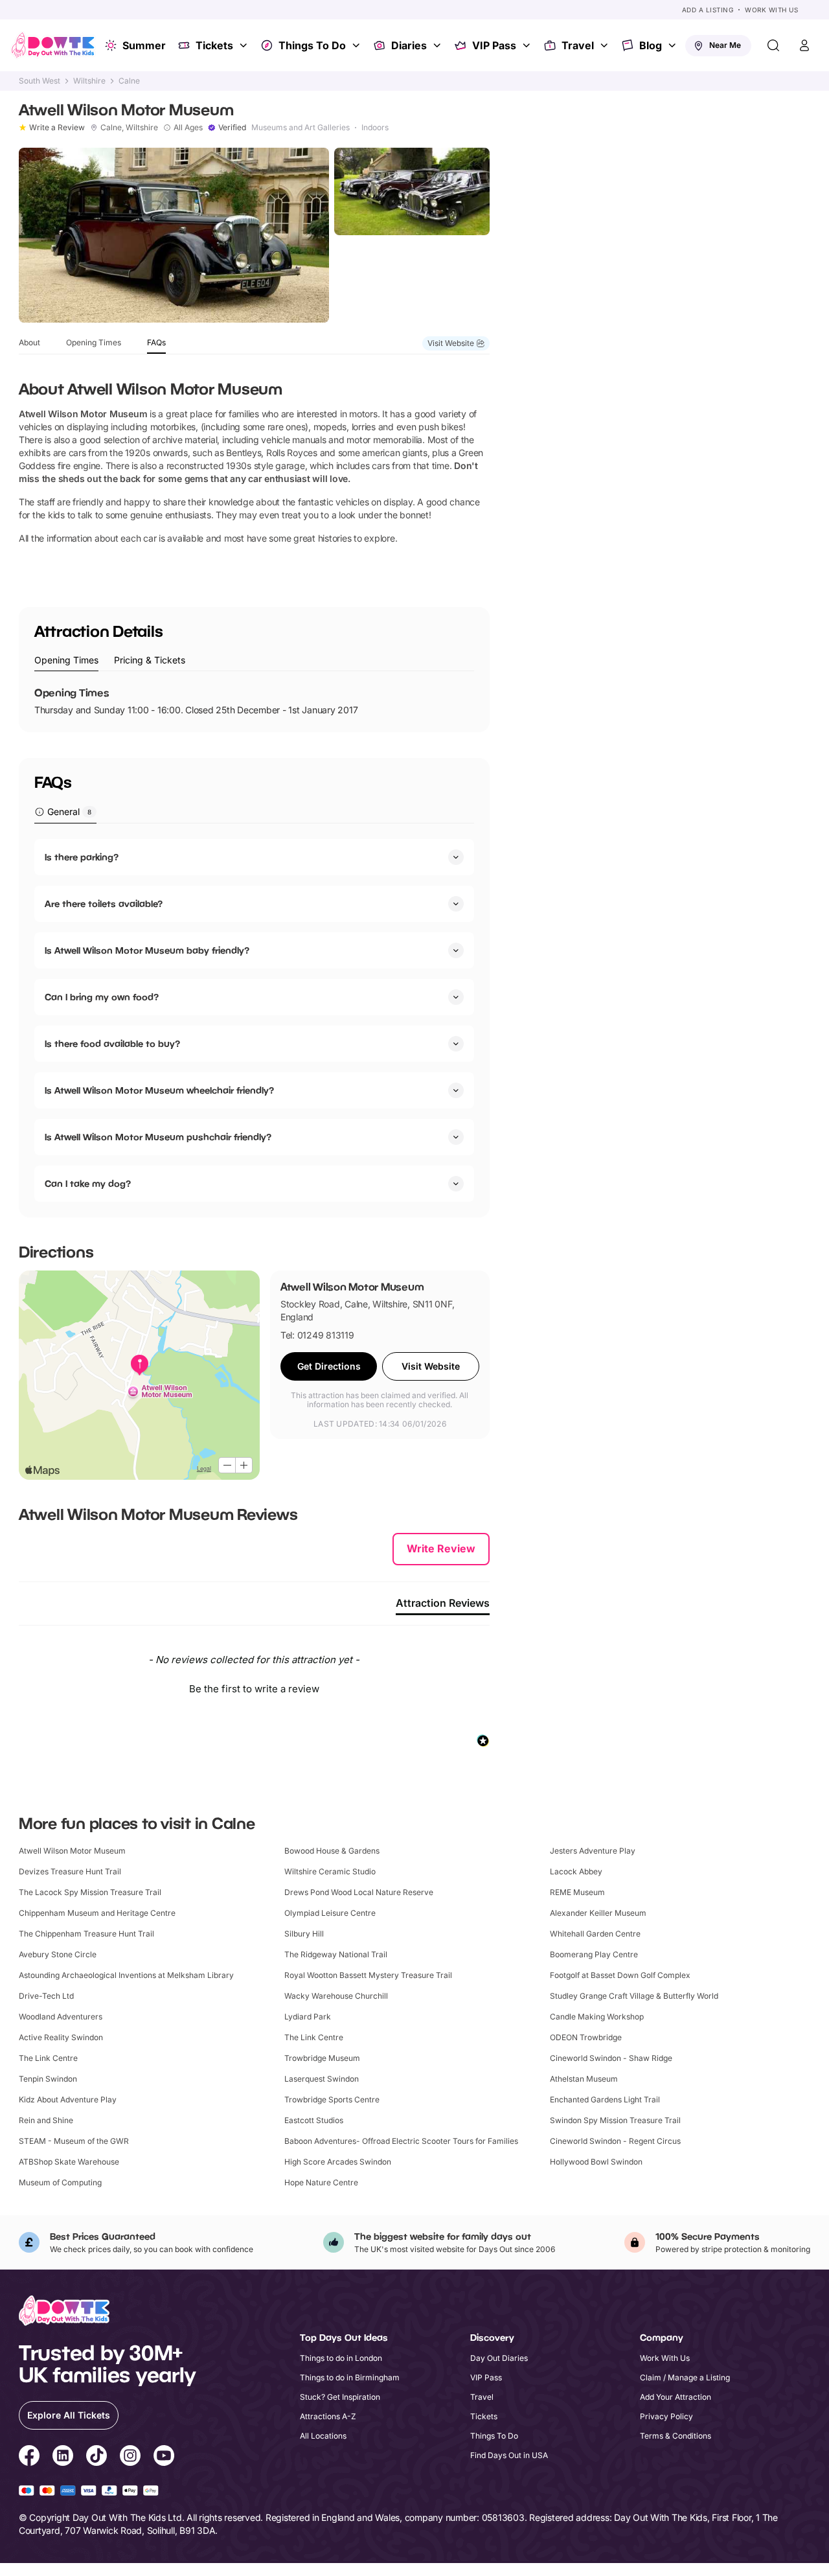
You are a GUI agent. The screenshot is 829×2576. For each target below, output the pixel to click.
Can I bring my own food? (102, 997)
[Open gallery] (174, 235)
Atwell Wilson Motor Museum (72, 1851)
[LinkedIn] (63, 2457)
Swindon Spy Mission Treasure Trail (615, 2120)
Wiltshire (89, 81)
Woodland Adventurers (61, 2017)
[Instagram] (130, 2457)
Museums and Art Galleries (301, 128)
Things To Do (312, 45)
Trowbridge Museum (322, 2058)
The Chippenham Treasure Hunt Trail (86, 1934)
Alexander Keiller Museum (598, 1913)
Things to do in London (341, 2358)
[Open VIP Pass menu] (528, 45)
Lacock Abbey (576, 1871)
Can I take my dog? (88, 1183)
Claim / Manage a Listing (685, 2377)
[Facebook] (29, 2457)
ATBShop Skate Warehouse (69, 2162)
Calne (129, 81)
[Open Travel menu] (606, 45)
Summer (144, 45)
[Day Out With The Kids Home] (53, 45)
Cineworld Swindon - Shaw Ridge (611, 2058)
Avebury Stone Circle (58, 1954)
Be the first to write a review (254, 1689)
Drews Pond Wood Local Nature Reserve (359, 1892)
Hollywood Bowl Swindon (596, 2162)
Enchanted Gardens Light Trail (605, 2099)
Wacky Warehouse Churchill (336, 1996)
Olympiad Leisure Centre (330, 1913)
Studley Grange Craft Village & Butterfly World (634, 1996)
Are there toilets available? (104, 903)
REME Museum (577, 1892)
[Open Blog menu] (674, 45)
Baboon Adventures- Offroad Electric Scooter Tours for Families (401, 2141)
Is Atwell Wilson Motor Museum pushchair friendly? (158, 1137)
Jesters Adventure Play (593, 1851)
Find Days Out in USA (509, 2455)
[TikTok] (97, 2457)
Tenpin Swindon (48, 2079)
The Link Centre (314, 2037)
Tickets (214, 45)
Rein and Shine (46, 2120)
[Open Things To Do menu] (358, 45)
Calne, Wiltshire (129, 128)
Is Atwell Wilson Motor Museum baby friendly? (147, 950)
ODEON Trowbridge (586, 2037)
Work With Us (771, 10)
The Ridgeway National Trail (336, 1954)
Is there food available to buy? (112, 1043)
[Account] (804, 45)
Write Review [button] (441, 1548)
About (29, 342)
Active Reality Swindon (61, 2037)
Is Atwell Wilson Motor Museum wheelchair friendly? (159, 1090)
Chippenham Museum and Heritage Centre (97, 1913)
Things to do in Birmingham (350, 2377)
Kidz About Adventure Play (68, 2099)
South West (40, 81)
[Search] (773, 45)
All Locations (323, 2436)
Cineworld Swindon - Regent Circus (615, 2141)
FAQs (156, 342)
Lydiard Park (308, 2017)
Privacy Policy (666, 2416)
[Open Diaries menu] (438, 45)
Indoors (375, 128)
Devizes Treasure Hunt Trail (70, 1871)
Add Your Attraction (676, 2397)
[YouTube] (164, 2457)
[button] (254, 1687)
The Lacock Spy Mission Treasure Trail (90, 1892)
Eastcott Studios (314, 2120)
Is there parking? (82, 857)
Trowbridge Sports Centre (332, 2099)
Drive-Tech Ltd (46, 1996)
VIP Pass (494, 45)
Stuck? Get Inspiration (340, 2397)
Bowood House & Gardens (332, 1851)
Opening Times (94, 342)
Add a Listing (708, 10)
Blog (651, 45)
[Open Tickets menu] (245, 45)
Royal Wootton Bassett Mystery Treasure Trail (368, 1975)
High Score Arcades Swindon (338, 2162)
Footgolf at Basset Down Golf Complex (620, 1975)
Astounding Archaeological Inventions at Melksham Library (126, 1975)
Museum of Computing (60, 2182)
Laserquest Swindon (322, 2079)
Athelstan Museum (584, 2079)
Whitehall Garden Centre (595, 1934)
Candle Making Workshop (597, 2017)
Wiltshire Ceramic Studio (330, 1871)
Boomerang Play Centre (594, 1954)
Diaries (409, 45)
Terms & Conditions (676, 2436)
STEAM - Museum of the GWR (74, 2141)
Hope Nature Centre (321, 2182)
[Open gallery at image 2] (412, 191)
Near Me (725, 45)
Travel (578, 45)
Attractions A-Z (328, 2416)
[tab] (66, 661)
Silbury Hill (304, 1934)
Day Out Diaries (499, 2358)
